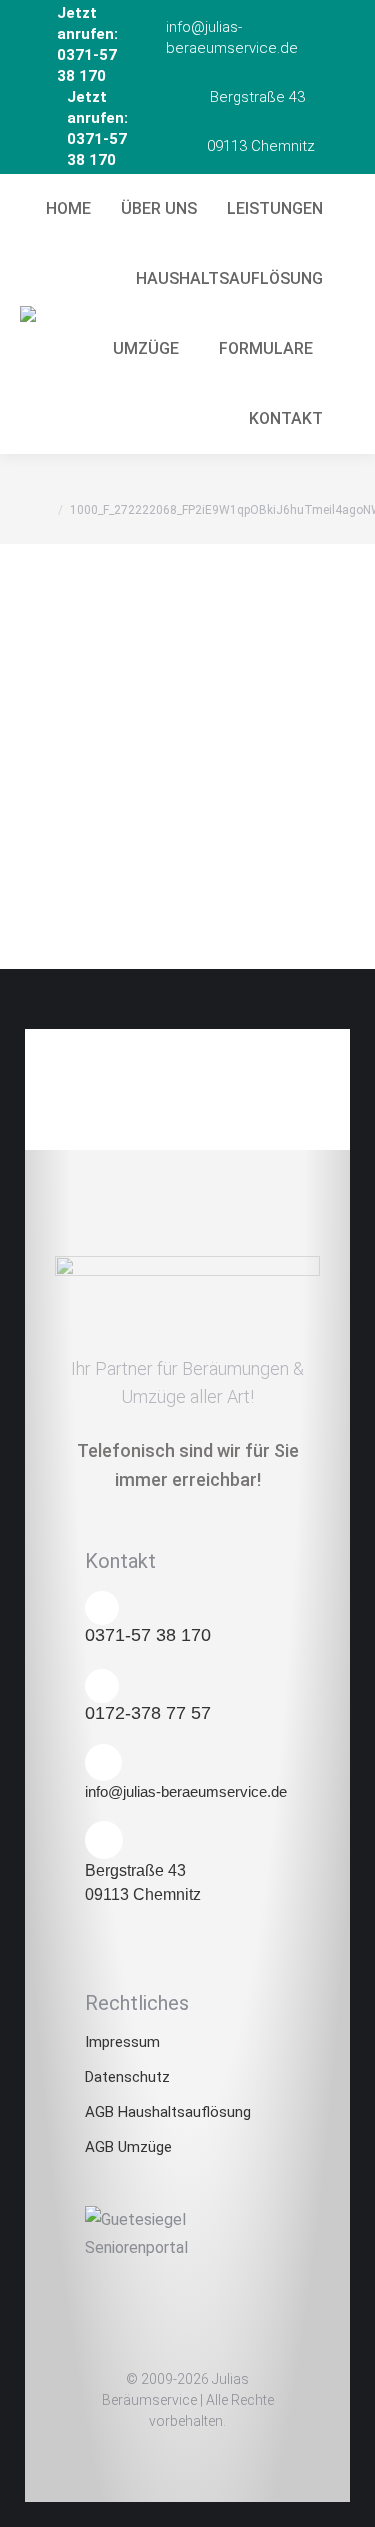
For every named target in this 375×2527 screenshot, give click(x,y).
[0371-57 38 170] (102, 1608)
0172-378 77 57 (148, 1713)
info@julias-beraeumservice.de (232, 37)
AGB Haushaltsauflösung (168, 2112)
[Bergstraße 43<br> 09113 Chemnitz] (104, 1840)
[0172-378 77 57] (102, 1686)
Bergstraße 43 (257, 97)
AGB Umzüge (128, 2147)
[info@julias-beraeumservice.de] (103, 1762)
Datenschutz (127, 2077)
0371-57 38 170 (148, 1635)
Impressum (122, 2042)
